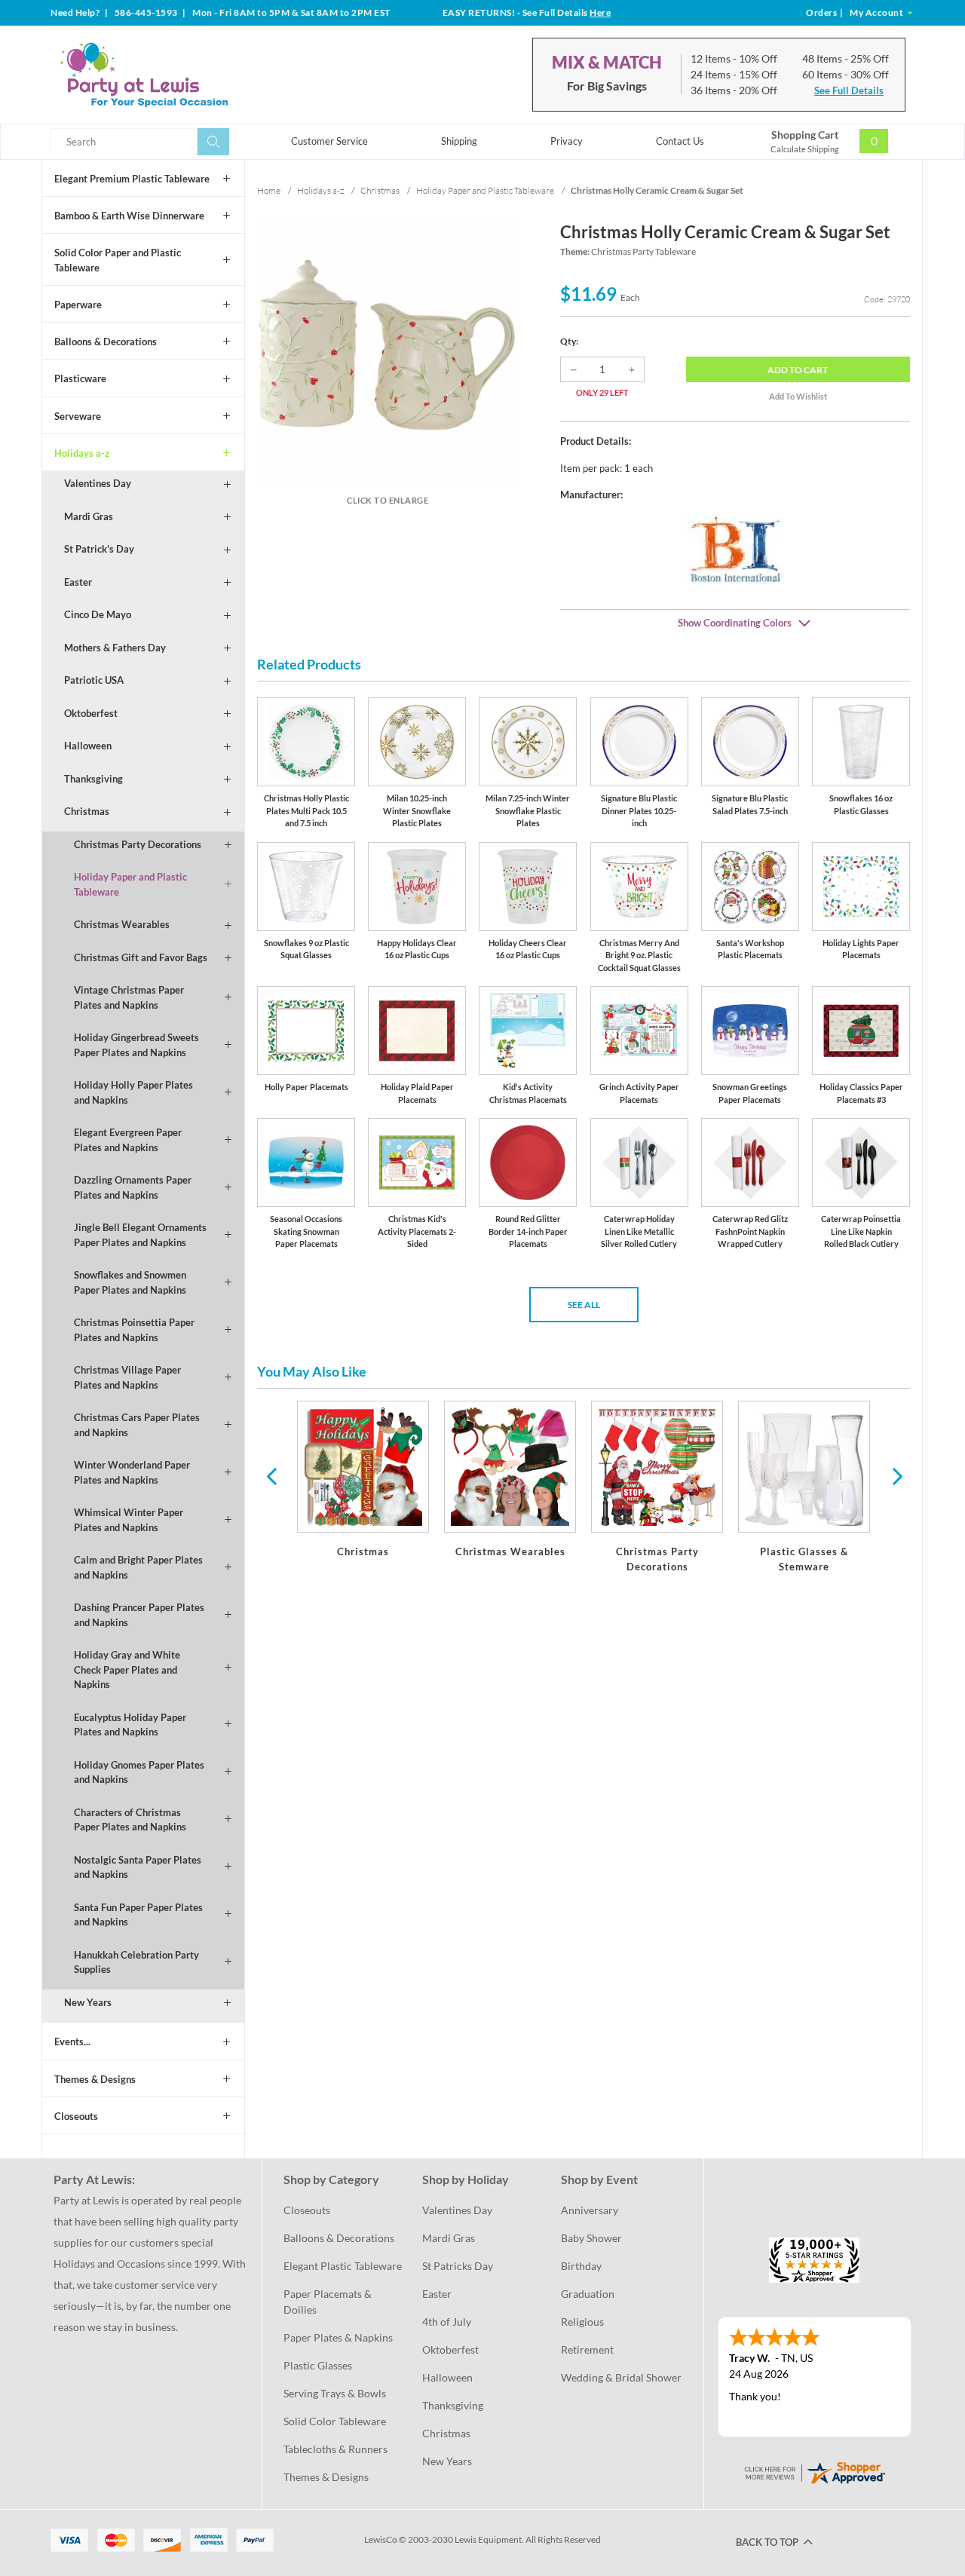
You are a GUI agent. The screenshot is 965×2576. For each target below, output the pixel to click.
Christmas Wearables (122, 924)
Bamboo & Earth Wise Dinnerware (129, 216)
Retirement (587, 2349)
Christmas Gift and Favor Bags (141, 957)
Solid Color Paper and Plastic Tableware (118, 260)
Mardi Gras (89, 516)
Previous (271, 1475)
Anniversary (590, 2210)
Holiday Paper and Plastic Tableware (130, 884)
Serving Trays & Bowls (335, 2393)
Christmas (87, 811)
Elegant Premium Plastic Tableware (132, 179)
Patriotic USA (94, 680)
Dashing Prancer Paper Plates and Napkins (139, 1615)
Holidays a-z (82, 453)
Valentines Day (98, 483)
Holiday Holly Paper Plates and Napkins (133, 1092)
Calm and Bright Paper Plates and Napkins (138, 1567)
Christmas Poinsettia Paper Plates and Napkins (134, 1330)
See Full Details (849, 90)
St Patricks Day (458, 2266)
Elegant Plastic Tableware (343, 2266)
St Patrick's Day (99, 549)
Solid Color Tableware (335, 2421)
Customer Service (329, 141)
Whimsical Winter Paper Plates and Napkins (129, 1520)
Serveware (78, 416)
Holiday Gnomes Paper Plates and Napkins (139, 1772)
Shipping (459, 141)
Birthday (581, 2266)
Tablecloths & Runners (335, 2449)
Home (269, 190)
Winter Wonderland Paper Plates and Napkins (132, 1472)
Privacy (567, 141)
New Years (88, 2002)
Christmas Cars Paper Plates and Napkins (137, 1425)
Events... (72, 2042)
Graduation (588, 2294)
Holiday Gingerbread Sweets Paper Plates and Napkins (136, 1045)
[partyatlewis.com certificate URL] (814, 2472)
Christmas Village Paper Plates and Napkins (127, 1377)
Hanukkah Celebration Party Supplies (136, 1962)
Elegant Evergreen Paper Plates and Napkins (128, 1140)
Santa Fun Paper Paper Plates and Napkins (138, 1915)
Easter (78, 582)
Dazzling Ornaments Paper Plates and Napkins (133, 1187)
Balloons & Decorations (106, 342)
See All (584, 1305)
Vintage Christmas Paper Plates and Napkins (129, 997)
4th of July (447, 2322)
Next (896, 1475)
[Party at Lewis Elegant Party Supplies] (180, 75)
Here (600, 12)
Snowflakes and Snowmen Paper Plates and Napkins (130, 1282)
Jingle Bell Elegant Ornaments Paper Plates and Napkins (140, 1235)
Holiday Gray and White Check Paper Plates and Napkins (127, 1669)
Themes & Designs (95, 2079)
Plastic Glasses (318, 2365)
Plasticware (80, 378)
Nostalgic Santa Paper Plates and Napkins (138, 1867)
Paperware (78, 305)
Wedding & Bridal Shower (621, 2377)
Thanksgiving (93, 779)
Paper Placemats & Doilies (329, 2302)
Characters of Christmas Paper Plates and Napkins (130, 1820)
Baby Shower (591, 2238)
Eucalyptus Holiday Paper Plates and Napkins (130, 1725)
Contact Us (680, 141)
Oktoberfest (91, 713)
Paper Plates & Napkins (338, 2337)
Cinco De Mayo (98, 614)
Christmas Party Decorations (138, 844)
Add (798, 370)
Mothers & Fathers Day (115, 648)
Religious (582, 2322)
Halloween (88, 746)
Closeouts (76, 2116)
